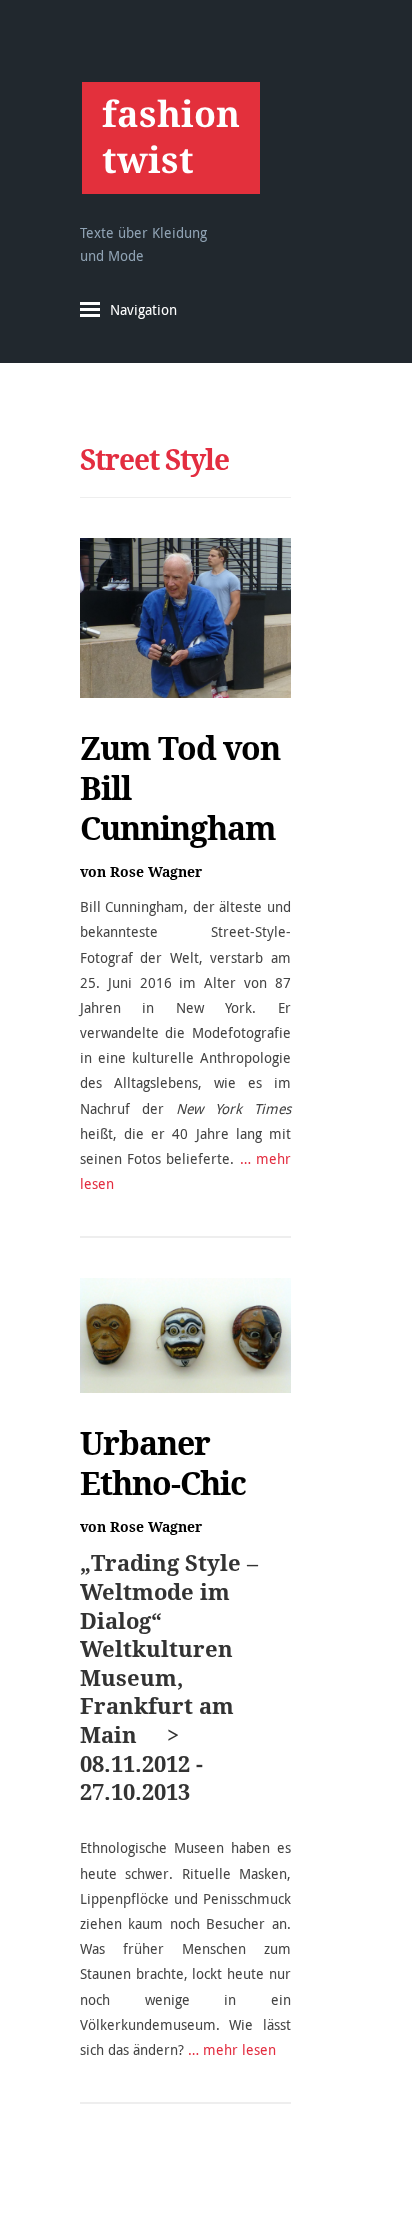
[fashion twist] (170, 137)
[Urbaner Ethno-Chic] (185, 1335)
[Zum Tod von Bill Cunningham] (185, 618)
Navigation (143, 309)
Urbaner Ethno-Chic (163, 1463)
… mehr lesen (232, 2049)
